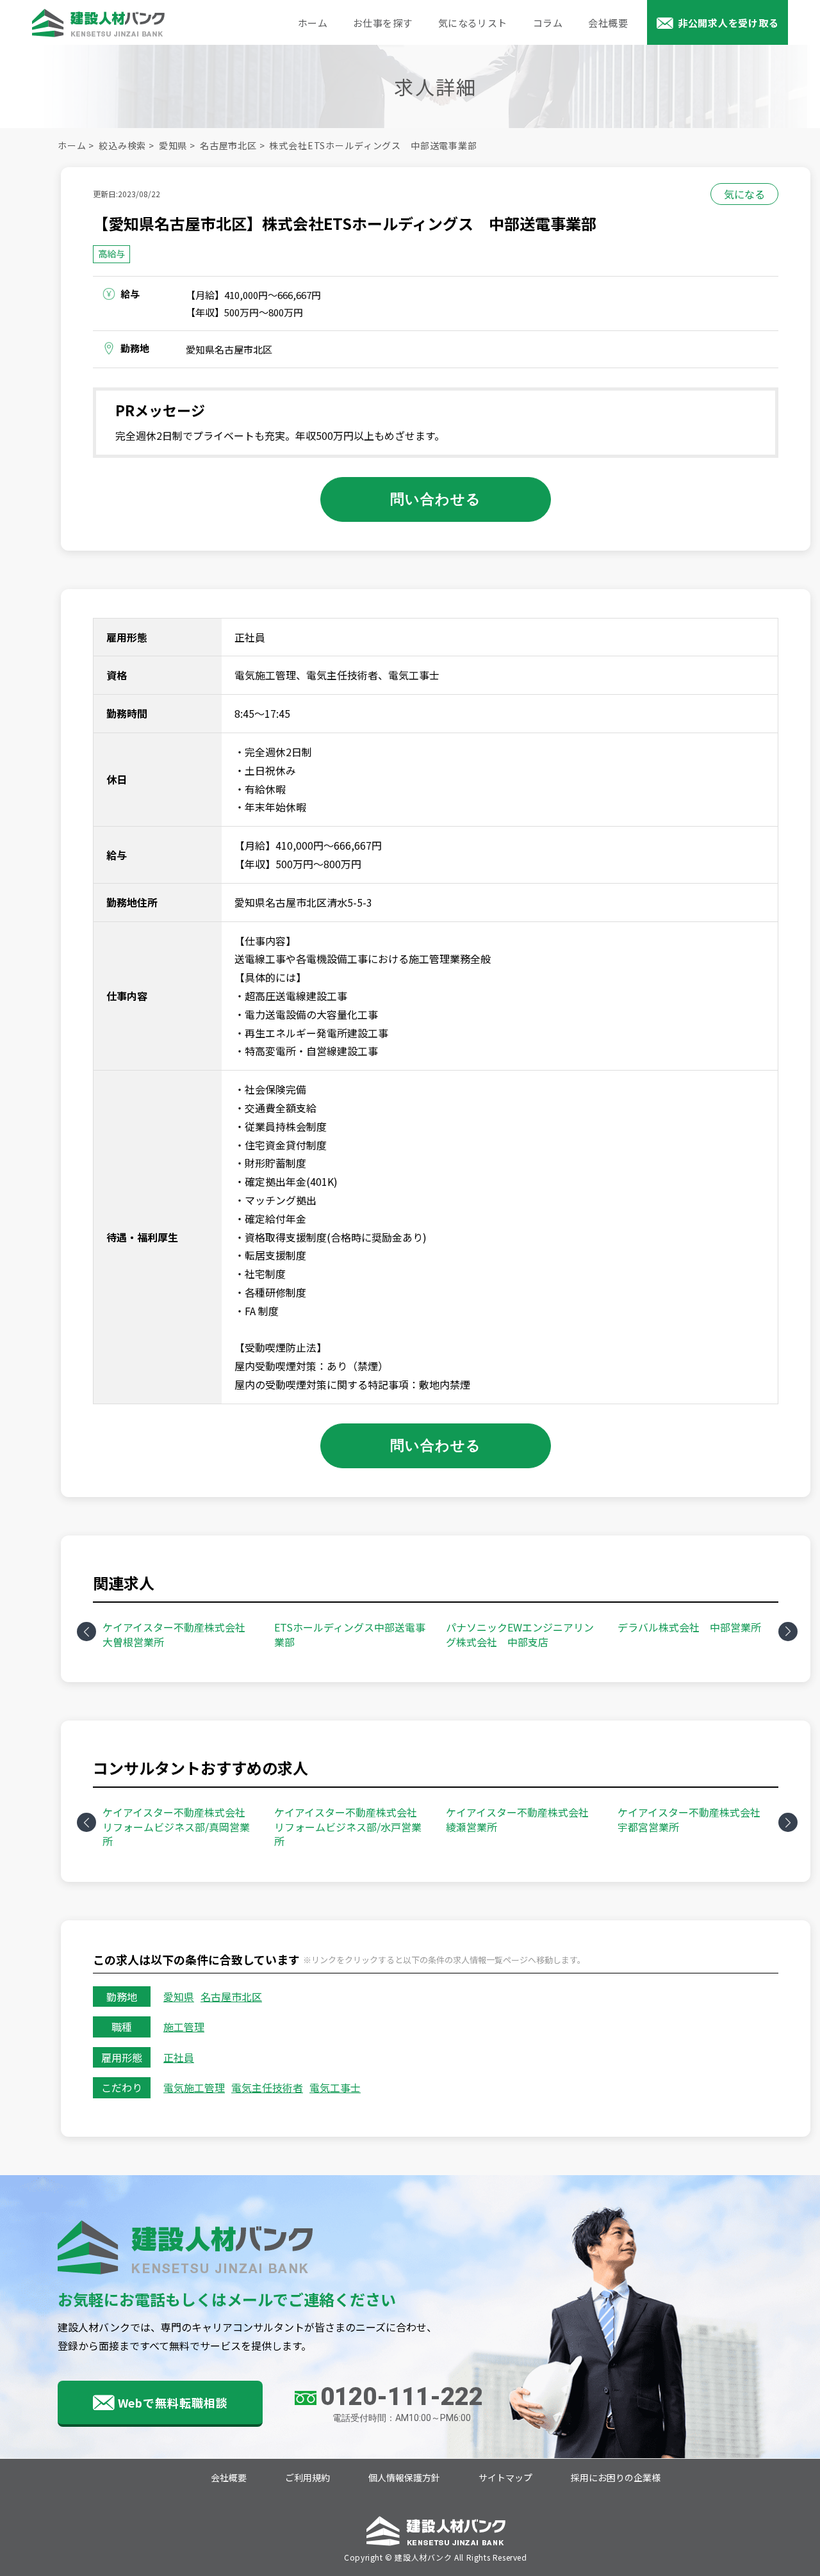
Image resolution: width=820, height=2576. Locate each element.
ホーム (313, 23)
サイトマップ (505, 2478)
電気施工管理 (194, 2087)
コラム (548, 23)
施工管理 (184, 2027)
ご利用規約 (307, 2478)
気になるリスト (473, 23)
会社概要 (608, 23)
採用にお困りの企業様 (616, 2478)
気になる (744, 194)
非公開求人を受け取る (728, 23)
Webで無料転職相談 (173, 2402)
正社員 (179, 2057)
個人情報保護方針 (404, 2478)
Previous (86, 1632)
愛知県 (173, 145)
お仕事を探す (383, 23)
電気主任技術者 (267, 2087)
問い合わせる (436, 498)
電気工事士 (335, 2087)
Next (788, 1632)
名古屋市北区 (228, 145)
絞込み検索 (122, 145)
